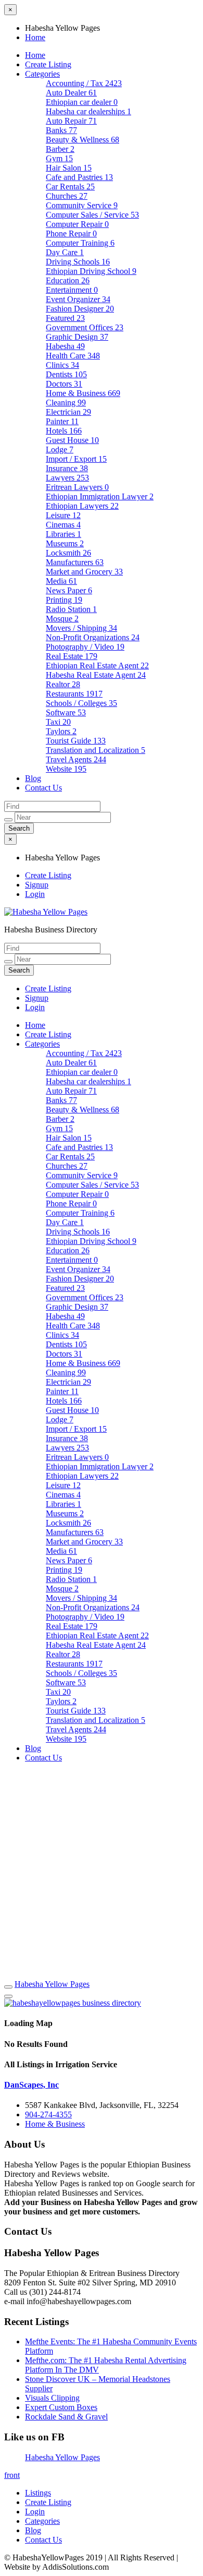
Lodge (60, 450)
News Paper (69, 590)
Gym (59, 158)
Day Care (65, 252)
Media (61, 581)
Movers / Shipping (81, 628)
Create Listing (48, 64)
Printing (64, 600)
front (12, 2475)
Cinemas (63, 525)
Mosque (62, 619)
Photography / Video (85, 647)
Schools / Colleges (81, 703)
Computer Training (80, 243)
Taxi (58, 722)
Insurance (67, 468)
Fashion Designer (80, 309)
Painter (62, 421)
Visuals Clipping (52, 2398)
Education (68, 280)
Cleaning (66, 403)
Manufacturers (75, 562)
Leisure (63, 515)
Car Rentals (70, 187)
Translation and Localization (96, 750)
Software (66, 712)
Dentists (66, 374)
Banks (61, 130)
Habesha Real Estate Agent (96, 675)
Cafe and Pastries (79, 177)
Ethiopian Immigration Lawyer (100, 496)
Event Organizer (78, 299)
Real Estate (72, 656)
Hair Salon (69, 168)
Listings (38, 2493)
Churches (67, 196)
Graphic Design (77, 337)
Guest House (72, 440)
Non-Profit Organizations (93, 637)
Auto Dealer (71, 93)
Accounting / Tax (84, 83)
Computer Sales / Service (92, 215)
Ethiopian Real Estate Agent (97, 666)
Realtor (63, 684)
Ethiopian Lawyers (82, 506)
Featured (65, 318)
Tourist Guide (76, 741)
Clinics (62, 365)
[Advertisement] (102, 1873)
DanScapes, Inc (31, 2085)
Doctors (64, 384)
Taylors (61, 731)
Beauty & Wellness (83, 140)
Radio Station (71, 609)
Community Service (82, 205)
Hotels (64, 431)
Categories (42, 74)
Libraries (64, 534)
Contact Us (43, 788)
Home (35, 37)
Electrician (68, 412)
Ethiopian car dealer (82, 102)
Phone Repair (71, 233)
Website (66, 769)
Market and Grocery (84, 572)
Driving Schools (78, 262)
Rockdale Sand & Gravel (66, 2417)
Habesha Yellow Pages (52, 1984)
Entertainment (72, 290)
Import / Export (76, 459)
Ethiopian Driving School (91, 271)
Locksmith (68, 553)
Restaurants (74, 694)
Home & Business (83, 393)
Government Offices (85, 327)
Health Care (73, 356)
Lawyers (67, 478)
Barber (60, 149)
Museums (65, 543)
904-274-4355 (48, 2114)
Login (35, 894)
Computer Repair (77, 224)
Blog (33, 778)
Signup (37, 885)
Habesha (65, 346)
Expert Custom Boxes (61, 2407)
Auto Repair (71, 121)
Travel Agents (76, 759)
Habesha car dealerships (88, 111)
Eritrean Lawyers (77, 487)
